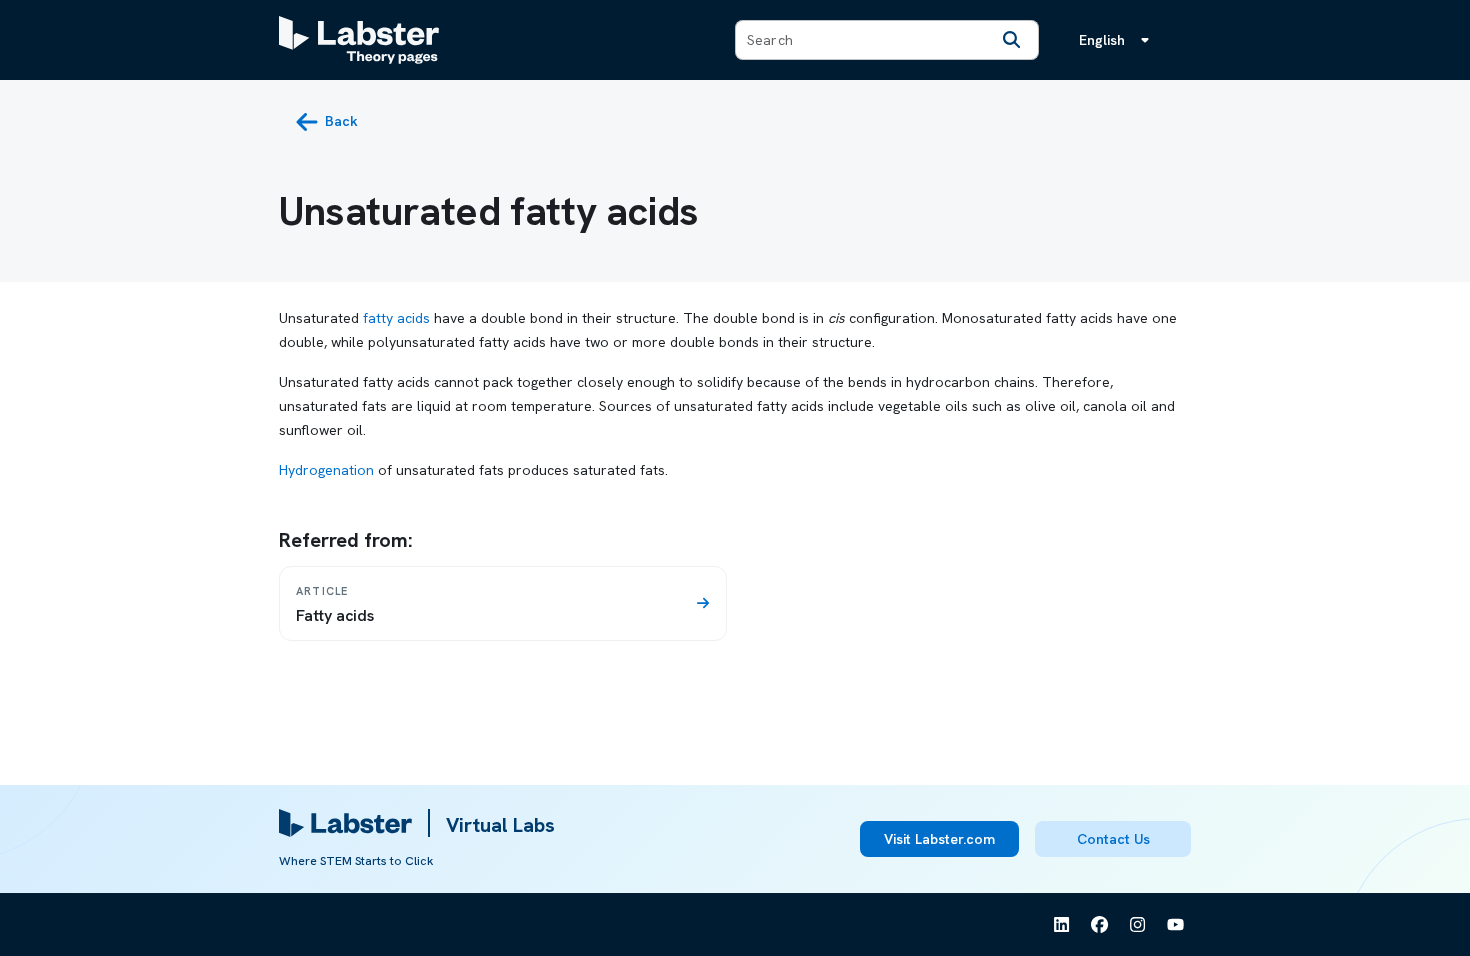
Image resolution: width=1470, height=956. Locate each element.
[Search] (1012, 40)
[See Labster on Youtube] (1176, 925)
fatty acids (396, 318)
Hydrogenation (326, 470)
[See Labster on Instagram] (1138, 925)
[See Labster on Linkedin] (1062, 925)
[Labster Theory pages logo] (359, 40)
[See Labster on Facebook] (1100, 925)
